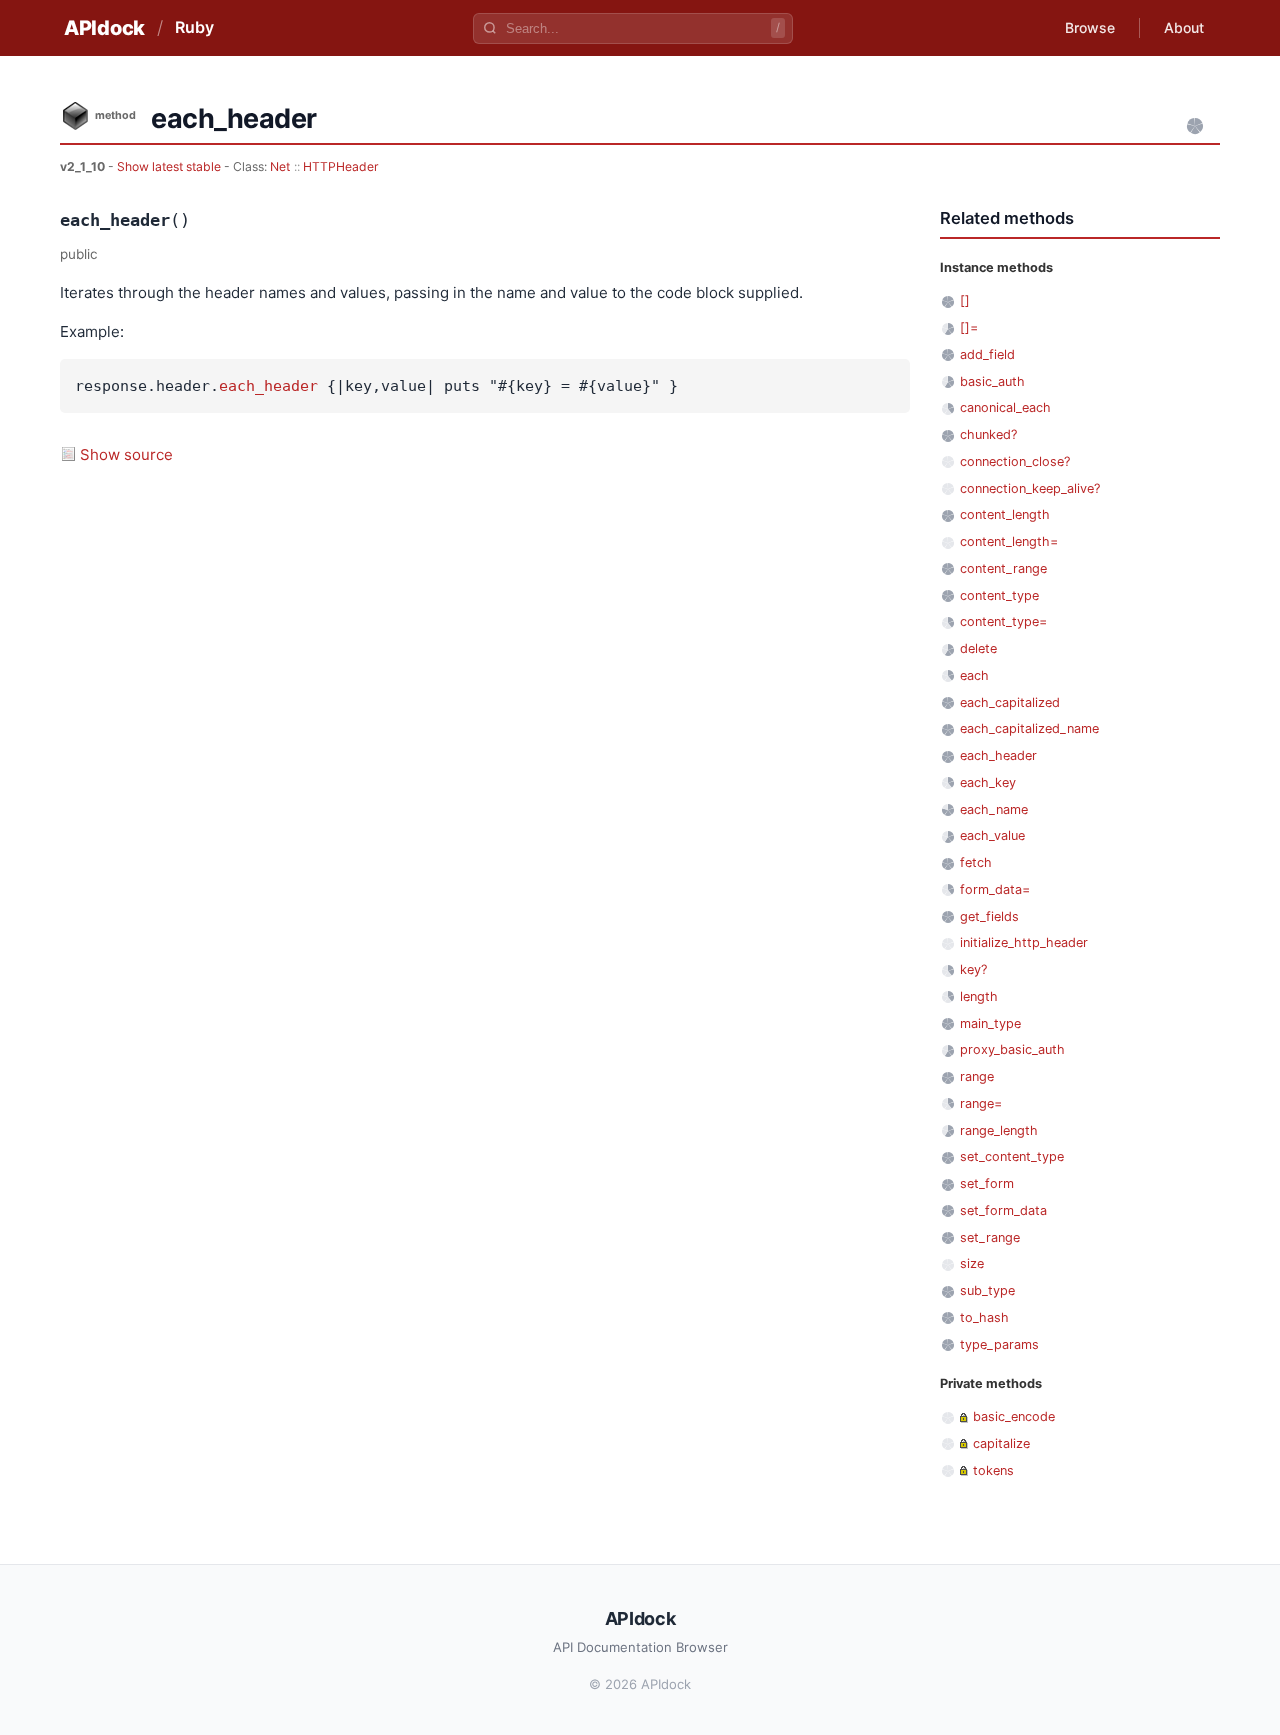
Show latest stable (170, 166)
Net (280, 166)
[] (965, 300)
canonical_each (1005, 407)
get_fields (989, 916)
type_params (999, 1344)
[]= (969, 327)
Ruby (194, 27)
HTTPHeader (341, 166)
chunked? (988, 434)
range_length (999, 1130)
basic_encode (1014, 1416)
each (974, 675)
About (1184, 27)
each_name (994, 809)
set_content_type (1012, 1156)
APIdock (104, 28)
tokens (993, 1470)
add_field (987, 354)
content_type (999, 595)
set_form (987, 1183)
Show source (126, 454)
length (979, 996)
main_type (990, 1023)
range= (981, 1103)
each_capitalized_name (1029, 728)
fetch (976, 862)
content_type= (1003, 621)
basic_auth (992, 381)
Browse (1090, 27)
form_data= (995, 889)
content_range (1003, 568)
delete (978, 648)
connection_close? (1015, 461)
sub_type (987, 1290)
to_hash (984, 1317)
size (972, 1263)
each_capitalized (1010, 702)
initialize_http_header (1024, 942)
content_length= (1009, 541)
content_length (1005, 514)
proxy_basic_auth (1012, 1049)
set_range (990, 1237)
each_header (268, 386)
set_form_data (1003, 1210)
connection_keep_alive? (1030, 488)
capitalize (1001, 1443)
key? (973, 969)
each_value (992, 835)
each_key (988, 782)
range (977, 1076)
